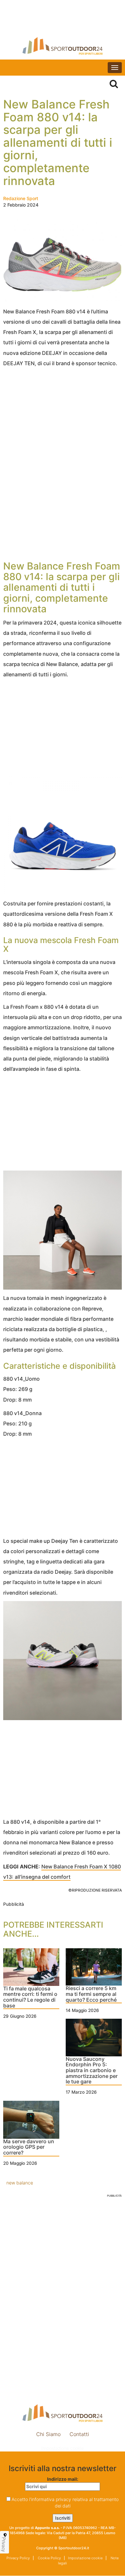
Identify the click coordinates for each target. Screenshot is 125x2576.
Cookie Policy (49, 2558)
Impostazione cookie (63, 2448)
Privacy (4, 2544)
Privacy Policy (18, 2558)
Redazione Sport (21, 198)
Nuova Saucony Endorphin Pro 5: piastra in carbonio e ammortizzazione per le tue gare (92, 2071)
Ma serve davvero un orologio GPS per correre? (29, 2147)
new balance (20, 2183)
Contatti (79, 2434)
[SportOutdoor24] (63, 46)
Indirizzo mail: (63, 2479)
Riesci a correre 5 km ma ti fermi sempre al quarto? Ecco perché (91, 1994)
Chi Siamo (48, 2434)
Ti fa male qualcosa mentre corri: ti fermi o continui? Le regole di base (30, 1997)
